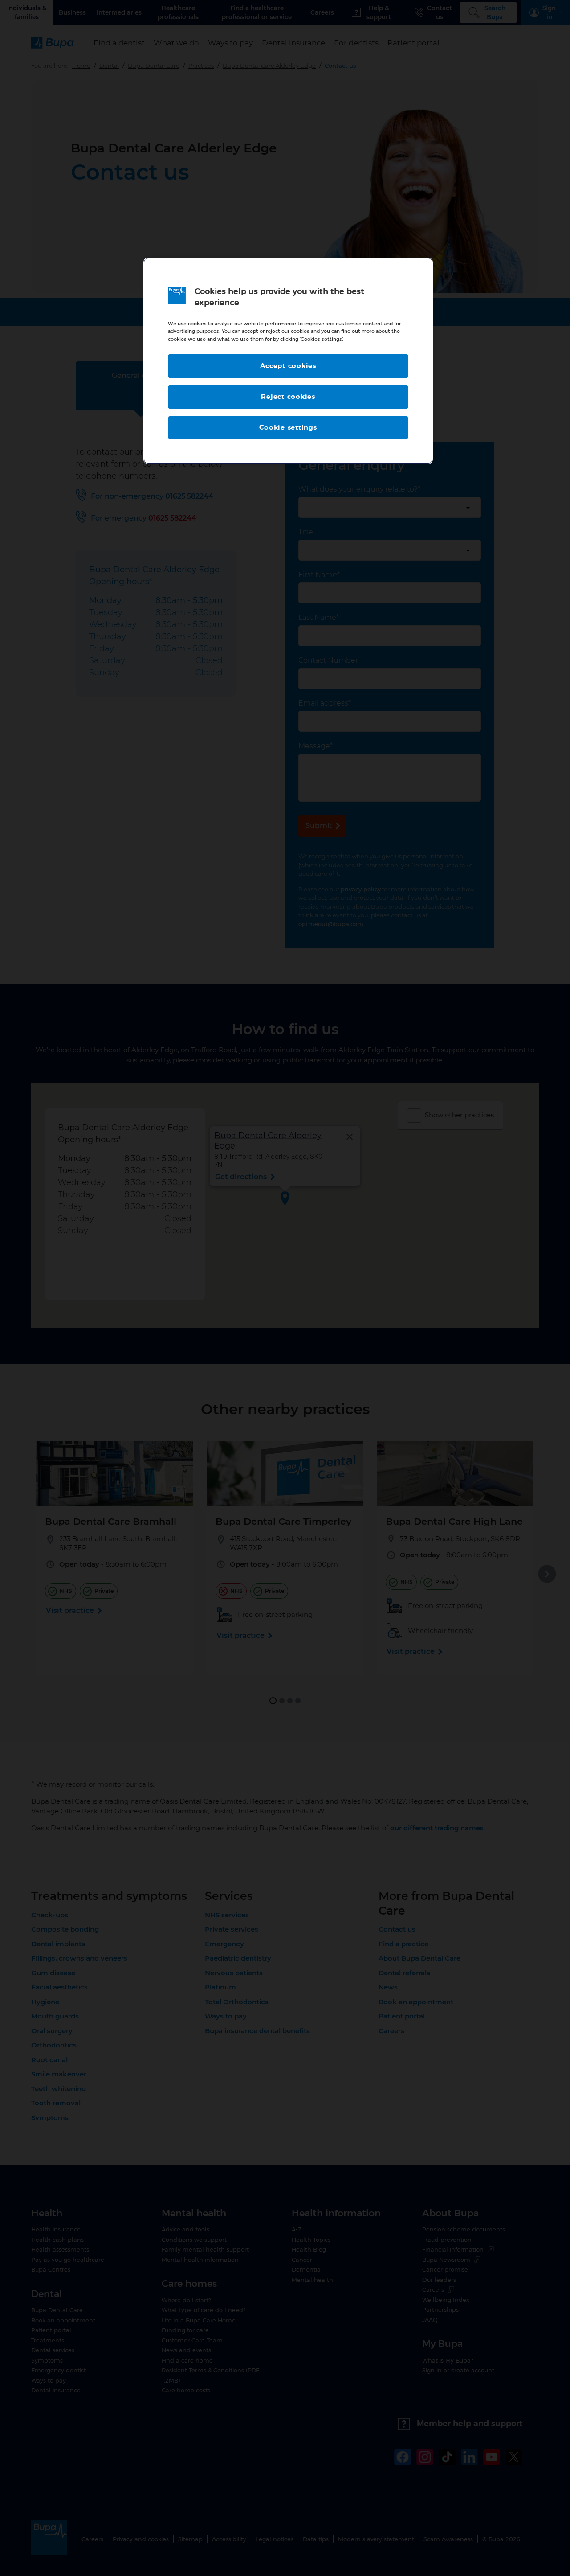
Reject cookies (288, 397)
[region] (288, 361)
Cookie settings (288, 428)
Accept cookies (288, 366)
